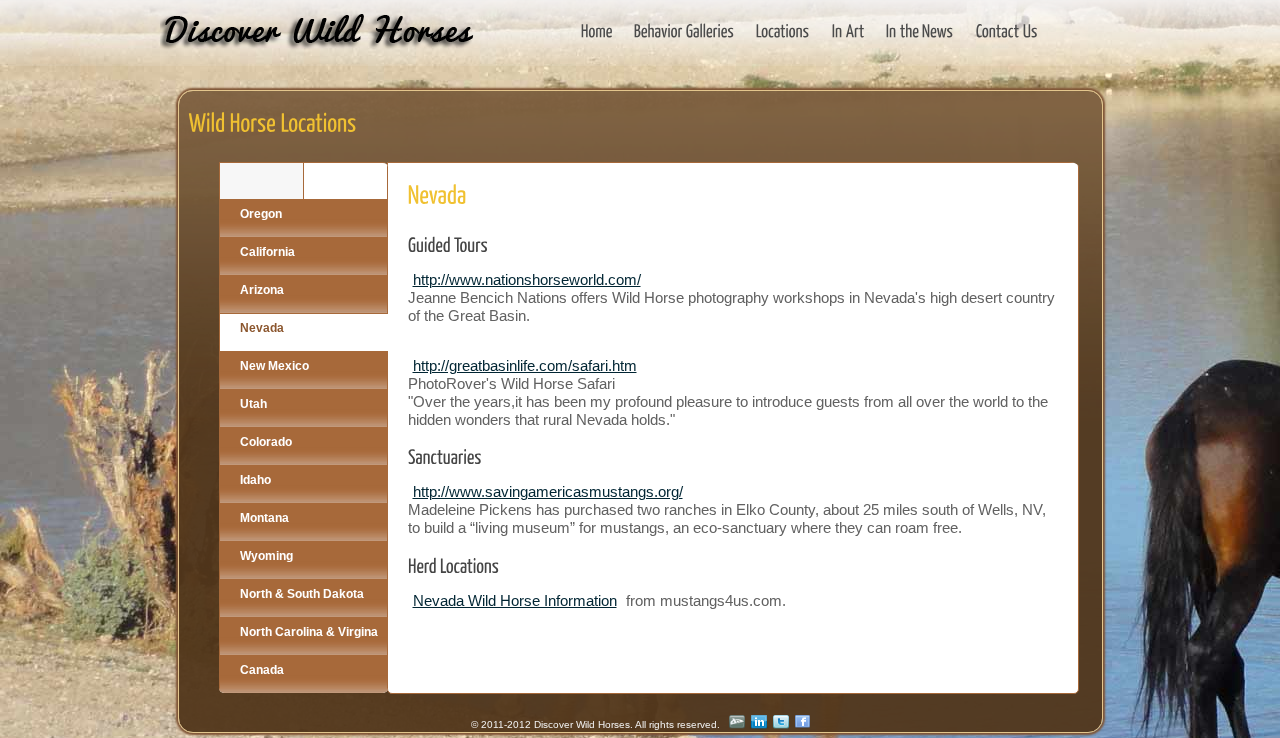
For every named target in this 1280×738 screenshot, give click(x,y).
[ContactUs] (1007, 30)
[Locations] (783, 30)
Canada (262, 670)
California (267, 252)
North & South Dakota (302, 594)
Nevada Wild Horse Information (515, 600)
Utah (253, 404)
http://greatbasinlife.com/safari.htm (525, 365)
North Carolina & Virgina (309, 632)
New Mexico (274, 366)
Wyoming (266, 556)
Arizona (262, 290)
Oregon (261, 214)
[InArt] (848, 30)
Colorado (266, 442)
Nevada (262, 328)
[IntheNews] (920, 30)
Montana (264, 518)
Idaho (255, 480)
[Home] (597, 30)
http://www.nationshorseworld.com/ (527, 279)
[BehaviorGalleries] (685, 30)
